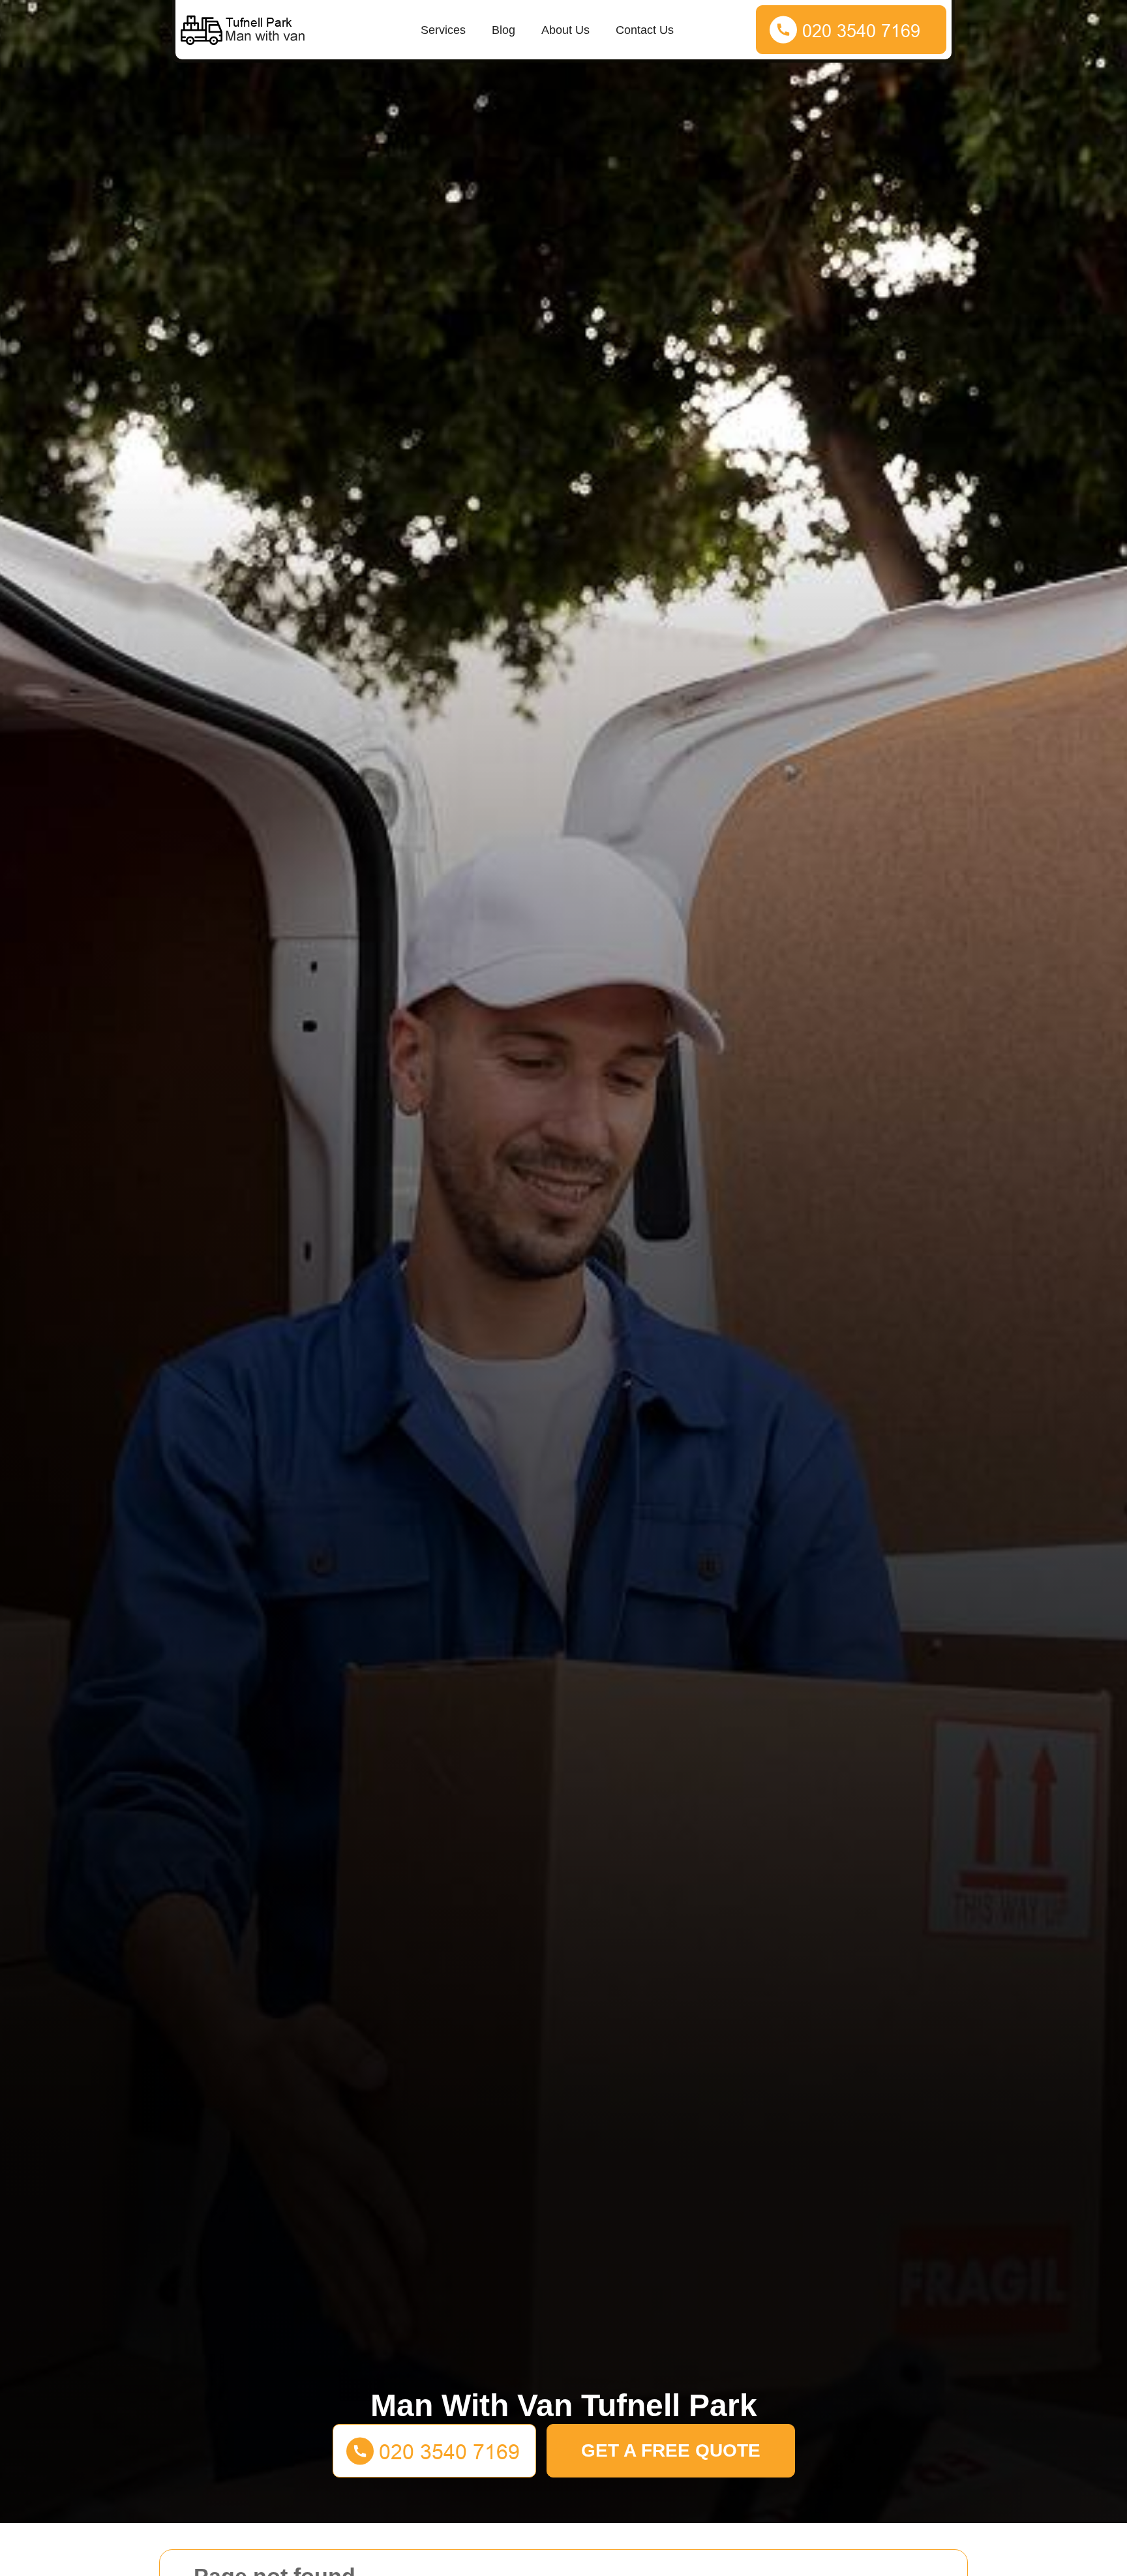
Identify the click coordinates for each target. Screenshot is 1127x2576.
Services (443, 30)
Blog (503, 30)
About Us (565, 30)
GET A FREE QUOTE (671, 2450)
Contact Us (645, 30)
